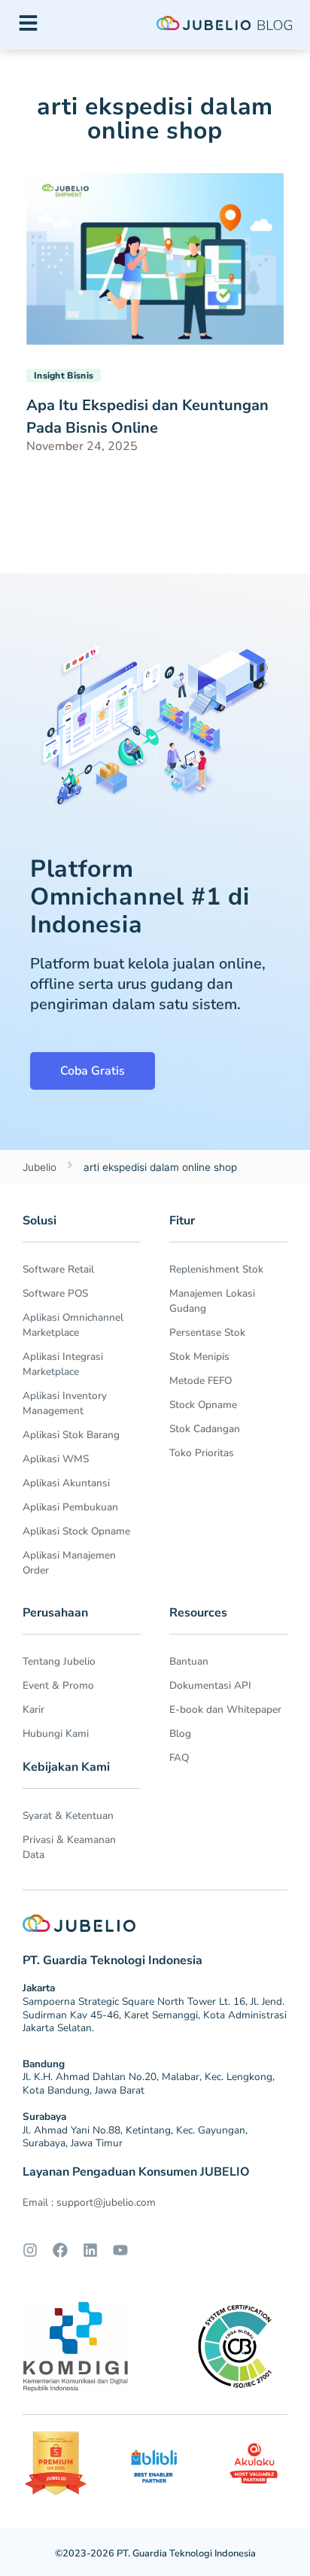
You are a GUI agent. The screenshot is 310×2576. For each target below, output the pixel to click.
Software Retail (58, 1269)
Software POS (55, 1293)
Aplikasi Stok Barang (71, 1435)
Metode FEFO (201, 1381)
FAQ (179, 1758)
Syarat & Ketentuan (68, 1816)
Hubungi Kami (56, 1734)
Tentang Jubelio (59, 1661)
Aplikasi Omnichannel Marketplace (73, 1325)
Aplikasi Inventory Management (65, 1403)
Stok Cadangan (205, 1429)
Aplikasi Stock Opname (76, 1531)
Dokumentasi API (210, 1685)
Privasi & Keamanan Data (69, 1847)
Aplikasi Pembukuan (70, 1507)
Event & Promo (58, 1685)
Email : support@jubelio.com (89, 2202)
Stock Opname (203, 1405)
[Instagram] (30, 2250)
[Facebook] (60, 2250)
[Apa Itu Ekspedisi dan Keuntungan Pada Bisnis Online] (155, 257)
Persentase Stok (207, 1332)
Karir (33, 1709)
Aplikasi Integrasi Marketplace (63, 1364)
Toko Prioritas (202, 1453)
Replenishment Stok (216, 1269)
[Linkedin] (90, 2250)
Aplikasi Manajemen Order (69, 1563)
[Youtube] (120, 2250)
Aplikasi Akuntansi (66, 1483)
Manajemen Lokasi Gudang (212, 1301)
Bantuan (189, 1661)
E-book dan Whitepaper (225, 1709)
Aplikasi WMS (56, 1459)
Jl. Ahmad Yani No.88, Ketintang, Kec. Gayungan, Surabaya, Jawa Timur (135, 2137)
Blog (180, 1734)
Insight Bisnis (64, 376)
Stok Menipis (199, 1356)
